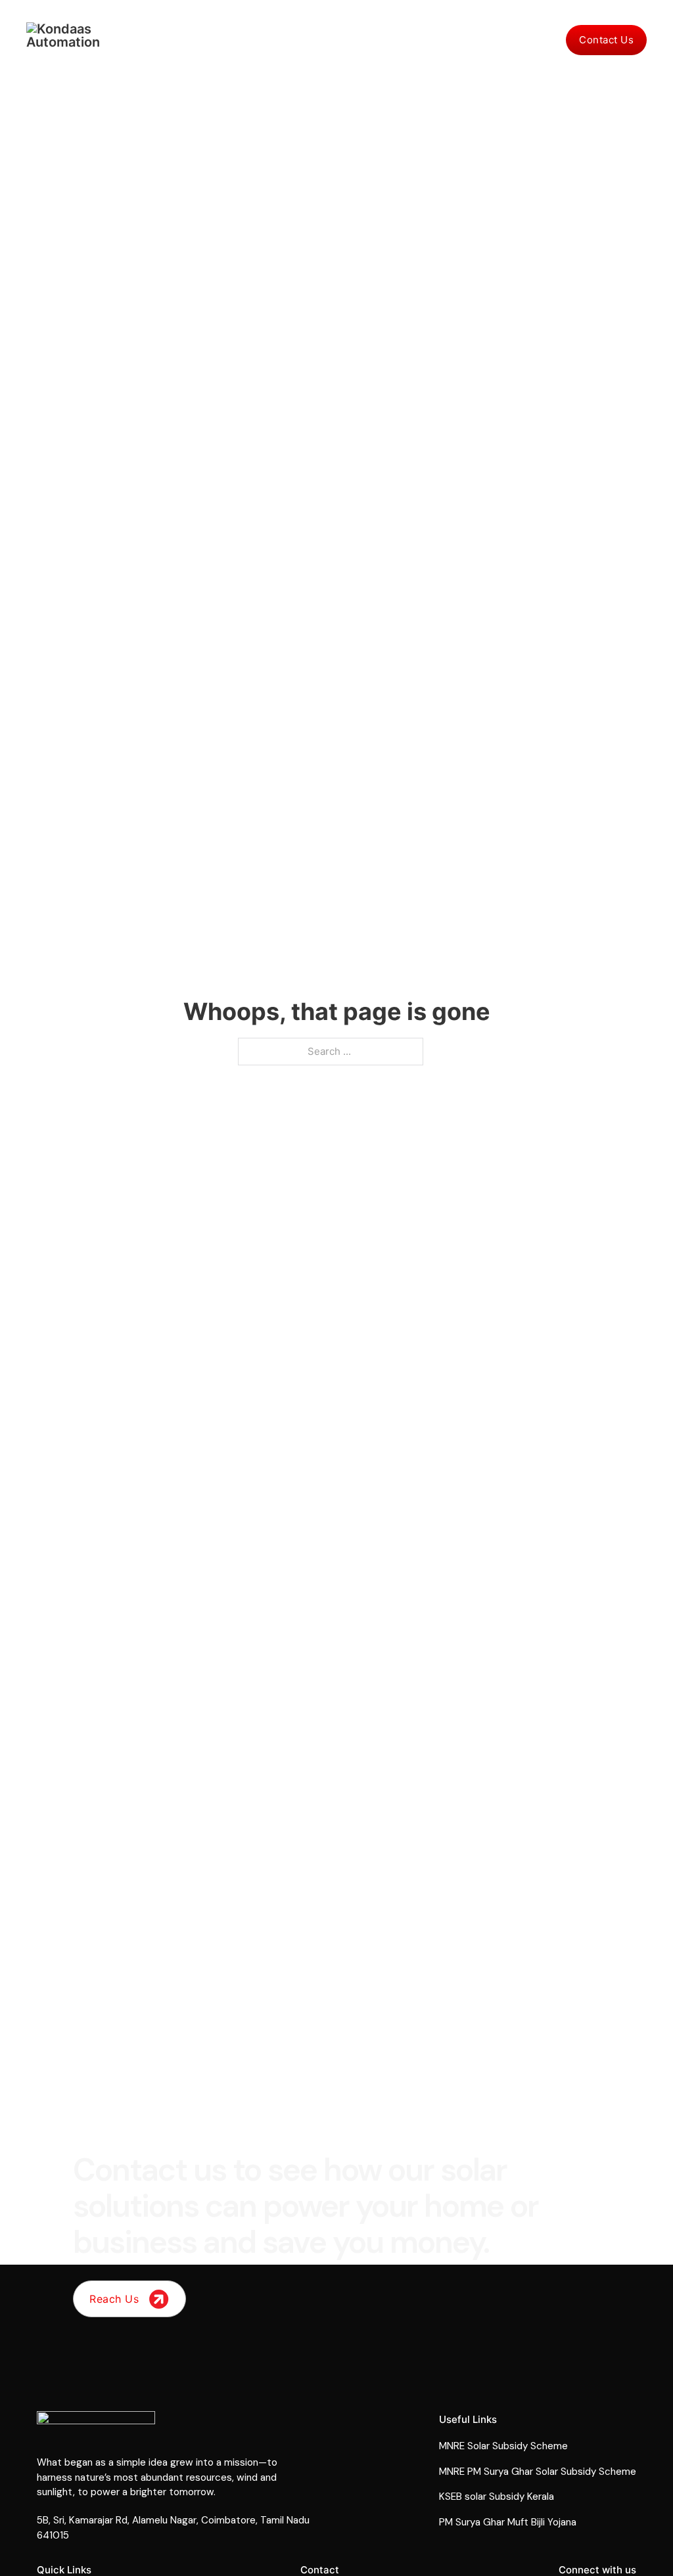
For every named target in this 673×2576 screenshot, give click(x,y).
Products (483, 40)
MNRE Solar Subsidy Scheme (503, 2446)
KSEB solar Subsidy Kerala (497, 2497)
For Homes (190, 40)
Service (540, 40)
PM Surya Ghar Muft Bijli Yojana (508, 2522)
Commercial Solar (274, 40)
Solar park (359, 40)
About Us (422, 40)
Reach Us (114, 2299)
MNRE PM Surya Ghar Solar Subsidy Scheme (538, 2472)
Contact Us (606, 40)
